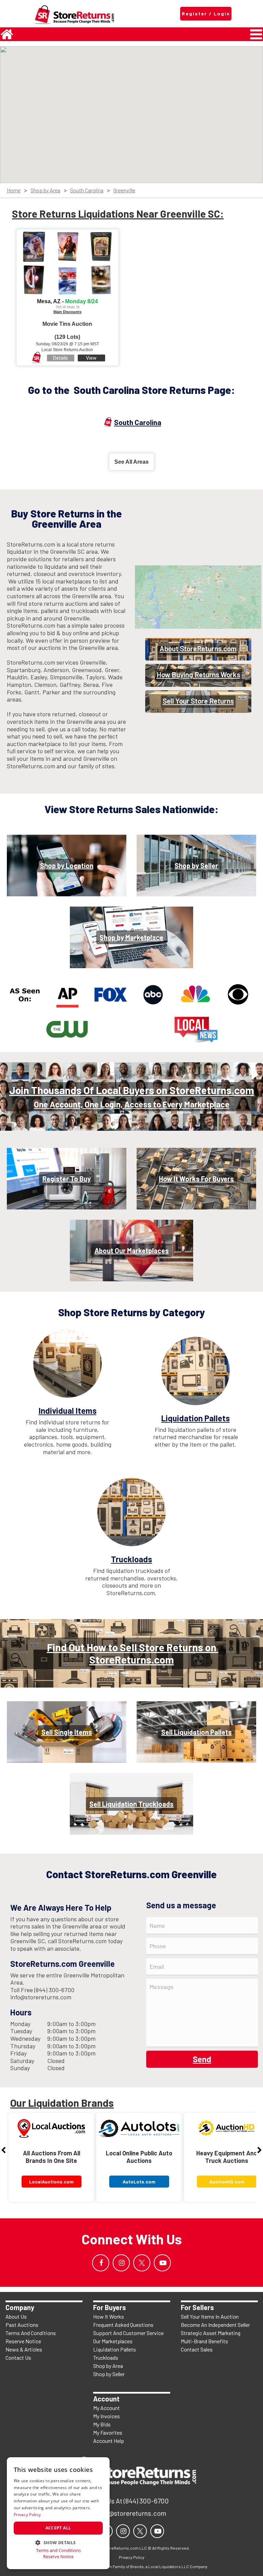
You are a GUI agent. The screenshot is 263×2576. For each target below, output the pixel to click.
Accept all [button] (58, 2528)
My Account (107, 2408)
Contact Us (18, 2357)
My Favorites (108, 2432)
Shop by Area (45, 190)
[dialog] (58, 2513)
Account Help (109, 2441)
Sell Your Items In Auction (210, 2316)
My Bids (102, 2424)
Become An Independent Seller (215, 2325)
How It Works (109, 2316)
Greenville (124, 190)
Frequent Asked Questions (123, 2325)
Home (14, 190)
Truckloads (106, 2357)
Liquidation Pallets (115, 2349)
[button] (58, 2542)
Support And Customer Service (128, 2333)
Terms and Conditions (58, 2551)
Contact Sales (197, 2349)
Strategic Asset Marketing (211, 2333)
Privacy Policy (27, 2515)
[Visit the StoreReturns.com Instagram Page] (121, 2263)
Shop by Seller (109, 2374)
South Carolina (87, 190)
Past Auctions (22, 2325)
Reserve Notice (23, 2341)
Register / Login (206, 14)
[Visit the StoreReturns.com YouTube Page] (162, 2263)
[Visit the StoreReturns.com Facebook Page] (101, 2263)
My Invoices (107, 2416)
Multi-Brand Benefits (204, 2341)
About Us (16, 2316)
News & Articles (24, 2349)
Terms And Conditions (31, 2333)
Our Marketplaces (113, 2341)
